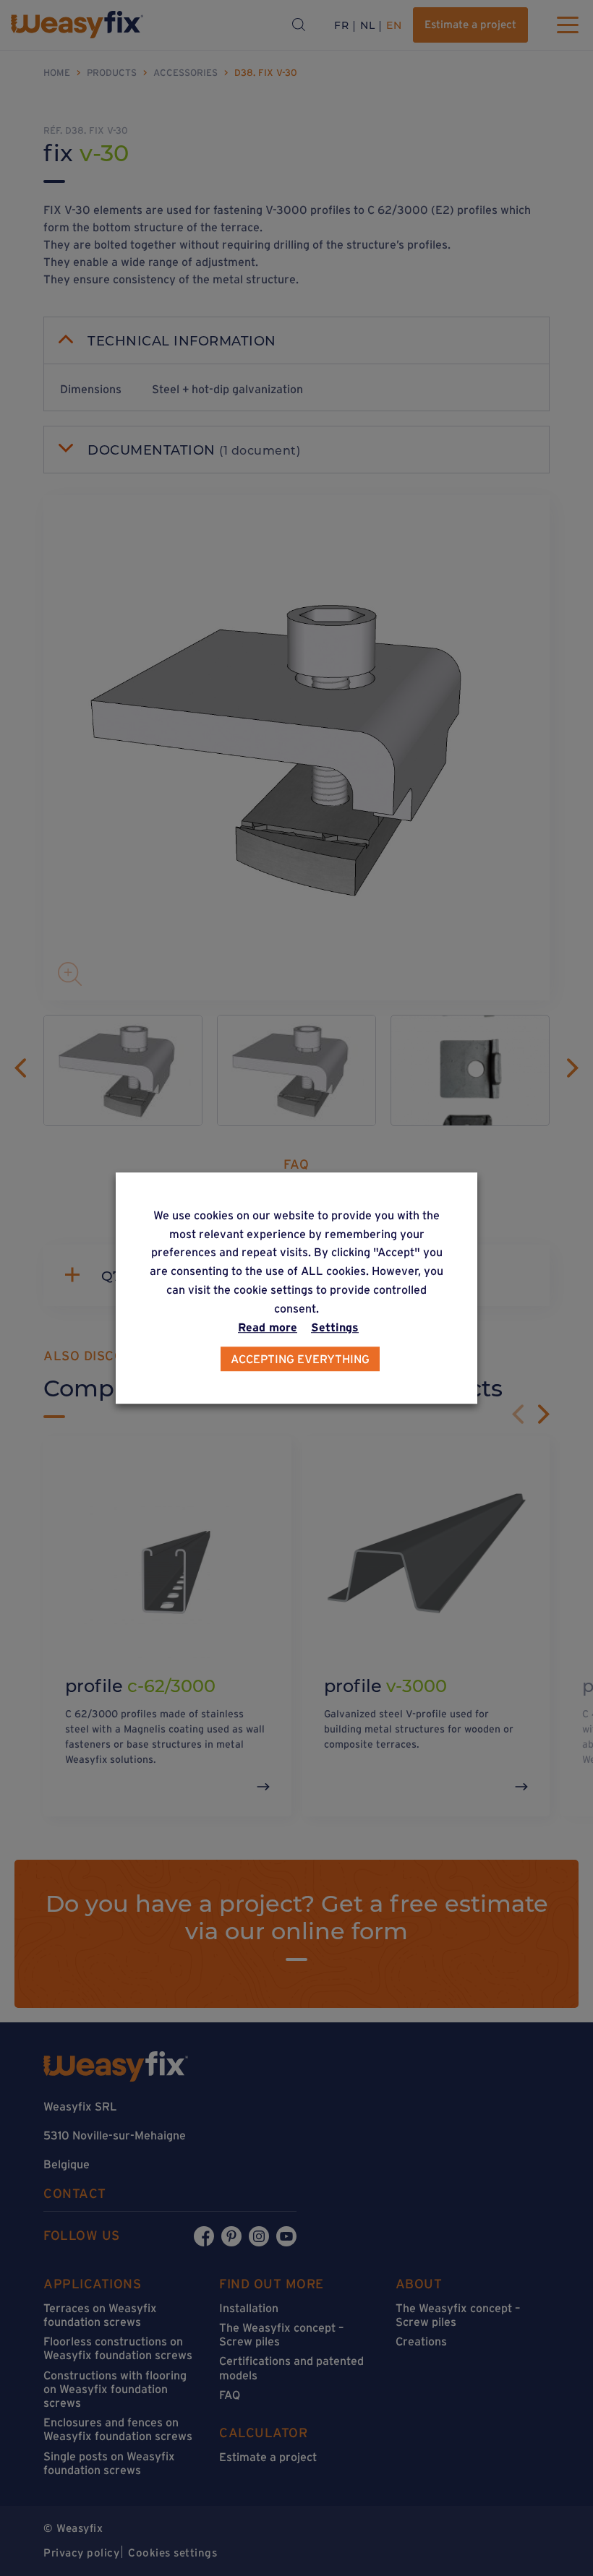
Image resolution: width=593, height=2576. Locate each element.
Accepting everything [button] (300, 1359)
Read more (268, 1327)
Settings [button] (335, 1327)
